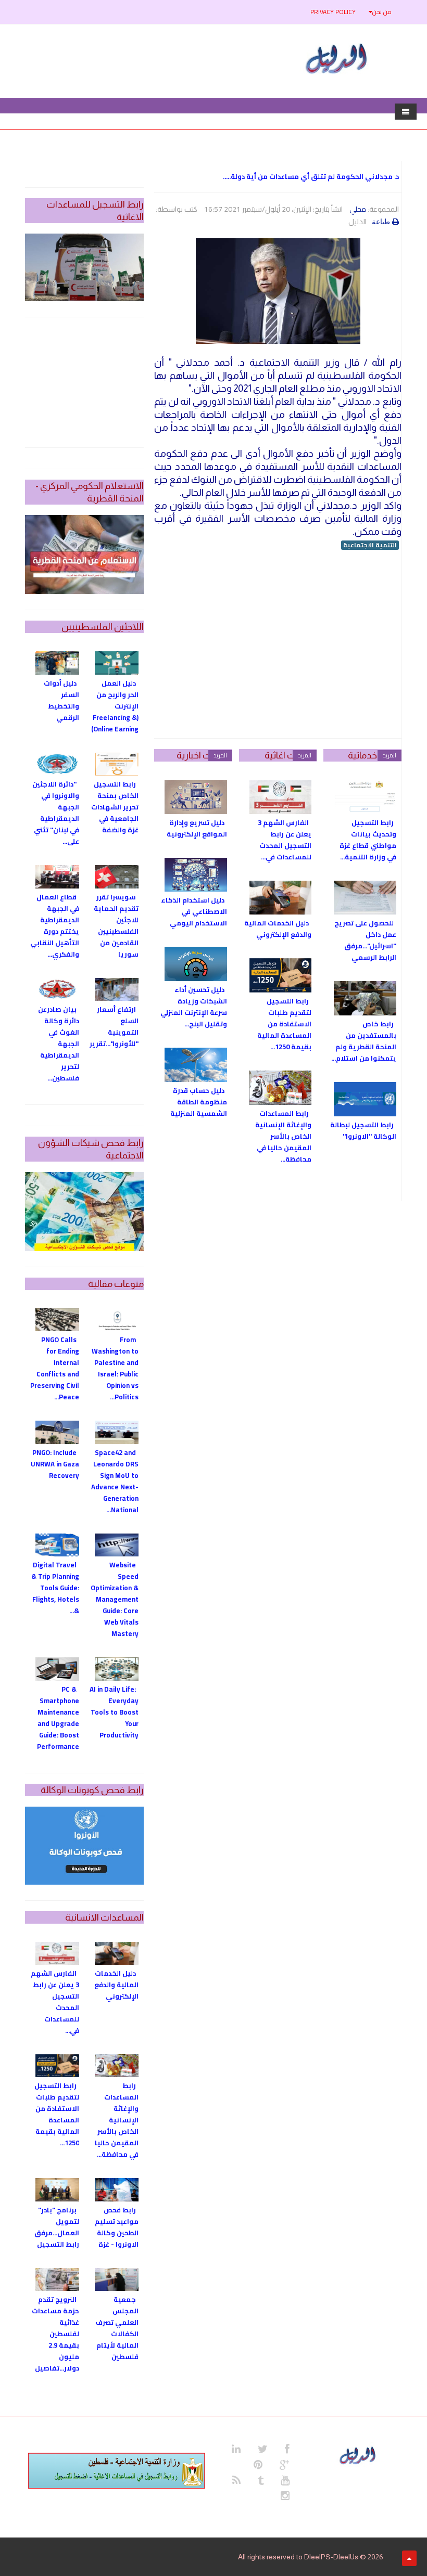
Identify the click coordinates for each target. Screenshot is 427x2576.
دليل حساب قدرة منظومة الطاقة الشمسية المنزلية (199, 1102)
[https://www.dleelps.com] (359, 2454)
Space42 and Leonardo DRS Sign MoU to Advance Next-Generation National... (115, 1481)
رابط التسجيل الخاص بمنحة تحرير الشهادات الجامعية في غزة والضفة (115, 807)
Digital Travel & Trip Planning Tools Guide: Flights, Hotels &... (55, 1588)
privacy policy (333, 12)
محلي (358, 209)
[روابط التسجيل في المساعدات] (117, 2471)
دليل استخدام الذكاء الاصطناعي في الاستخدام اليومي (194, 911)
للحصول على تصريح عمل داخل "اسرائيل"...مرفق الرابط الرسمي (365, 940)
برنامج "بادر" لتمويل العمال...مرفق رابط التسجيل (57, 2227)
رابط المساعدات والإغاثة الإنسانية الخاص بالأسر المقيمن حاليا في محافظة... (283, 1136)
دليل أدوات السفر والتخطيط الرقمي (61, 700)
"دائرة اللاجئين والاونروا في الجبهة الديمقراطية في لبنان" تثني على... (56, 813)
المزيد (390, 755)
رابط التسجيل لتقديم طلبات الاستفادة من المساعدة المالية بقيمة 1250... (284, 1024)
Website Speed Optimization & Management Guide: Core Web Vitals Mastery (115, 1599)
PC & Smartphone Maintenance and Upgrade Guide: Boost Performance (58, 1718)
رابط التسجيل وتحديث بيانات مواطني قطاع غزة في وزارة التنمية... (368, 840)
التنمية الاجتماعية (370, 545)
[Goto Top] (409, 2558)
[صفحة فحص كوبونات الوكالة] (84, 1846)
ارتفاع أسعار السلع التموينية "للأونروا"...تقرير (114, 1026)
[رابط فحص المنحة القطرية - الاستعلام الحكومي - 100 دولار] (84, 555)
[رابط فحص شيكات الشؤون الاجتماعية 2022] (84, 1212)
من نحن (382, 12)
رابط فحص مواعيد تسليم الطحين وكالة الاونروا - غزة (117, 2227)
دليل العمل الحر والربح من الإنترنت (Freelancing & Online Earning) (115, 706)
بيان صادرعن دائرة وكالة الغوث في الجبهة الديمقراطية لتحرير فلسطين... (59, 1044)
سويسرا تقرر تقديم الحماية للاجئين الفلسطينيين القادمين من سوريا (116, 925)
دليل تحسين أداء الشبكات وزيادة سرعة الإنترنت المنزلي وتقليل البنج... (194, 1007)
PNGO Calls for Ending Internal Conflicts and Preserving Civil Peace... (55, 1368)
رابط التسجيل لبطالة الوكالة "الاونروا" (363, 1130)
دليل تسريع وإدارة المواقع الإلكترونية (197, 828)
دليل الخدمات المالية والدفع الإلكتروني (278, 929)
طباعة (381, 222)
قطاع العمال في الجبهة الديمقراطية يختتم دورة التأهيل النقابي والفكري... (55, 925)
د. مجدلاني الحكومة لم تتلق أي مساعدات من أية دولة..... (311, 176)
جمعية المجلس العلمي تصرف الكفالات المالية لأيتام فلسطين (117, 2328)
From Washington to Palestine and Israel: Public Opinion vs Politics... (115, 1368)
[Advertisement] (278, 645)
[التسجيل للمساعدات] (84, 267)
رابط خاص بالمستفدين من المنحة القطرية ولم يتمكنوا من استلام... (364, 1041)
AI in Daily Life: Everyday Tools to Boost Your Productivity (114, 1712)
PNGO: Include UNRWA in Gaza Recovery (55, 1464)
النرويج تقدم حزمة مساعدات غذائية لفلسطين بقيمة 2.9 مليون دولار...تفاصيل (55, 2334)
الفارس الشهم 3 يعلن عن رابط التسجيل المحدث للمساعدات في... (285, 840)
